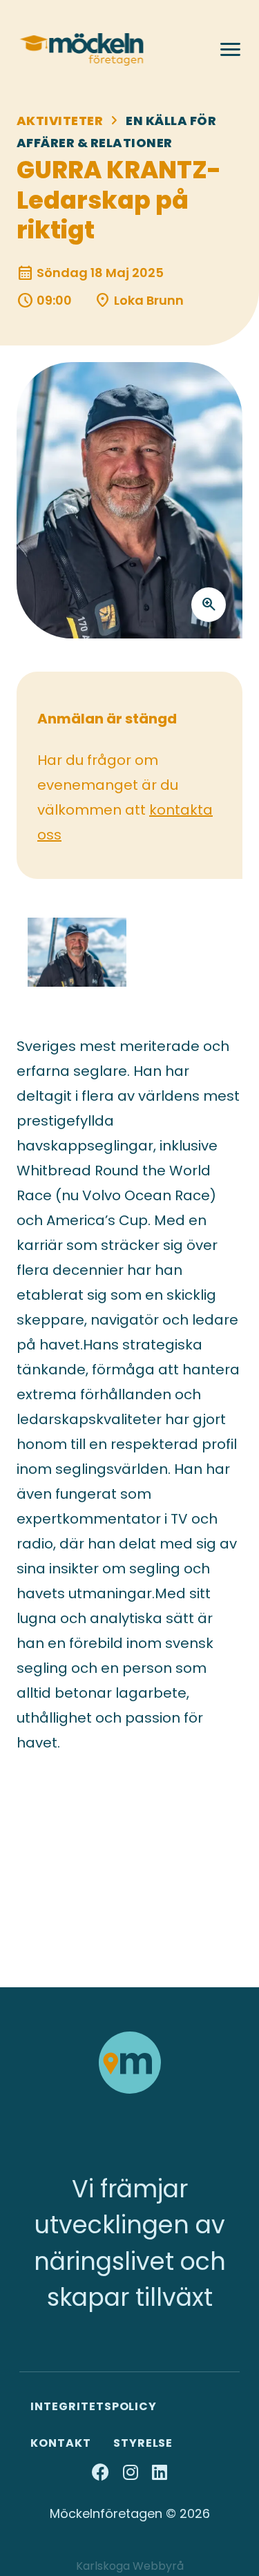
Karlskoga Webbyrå (130, 2566)
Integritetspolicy (94, 2406)
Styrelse (143, 2443)
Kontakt (61, 2443)
